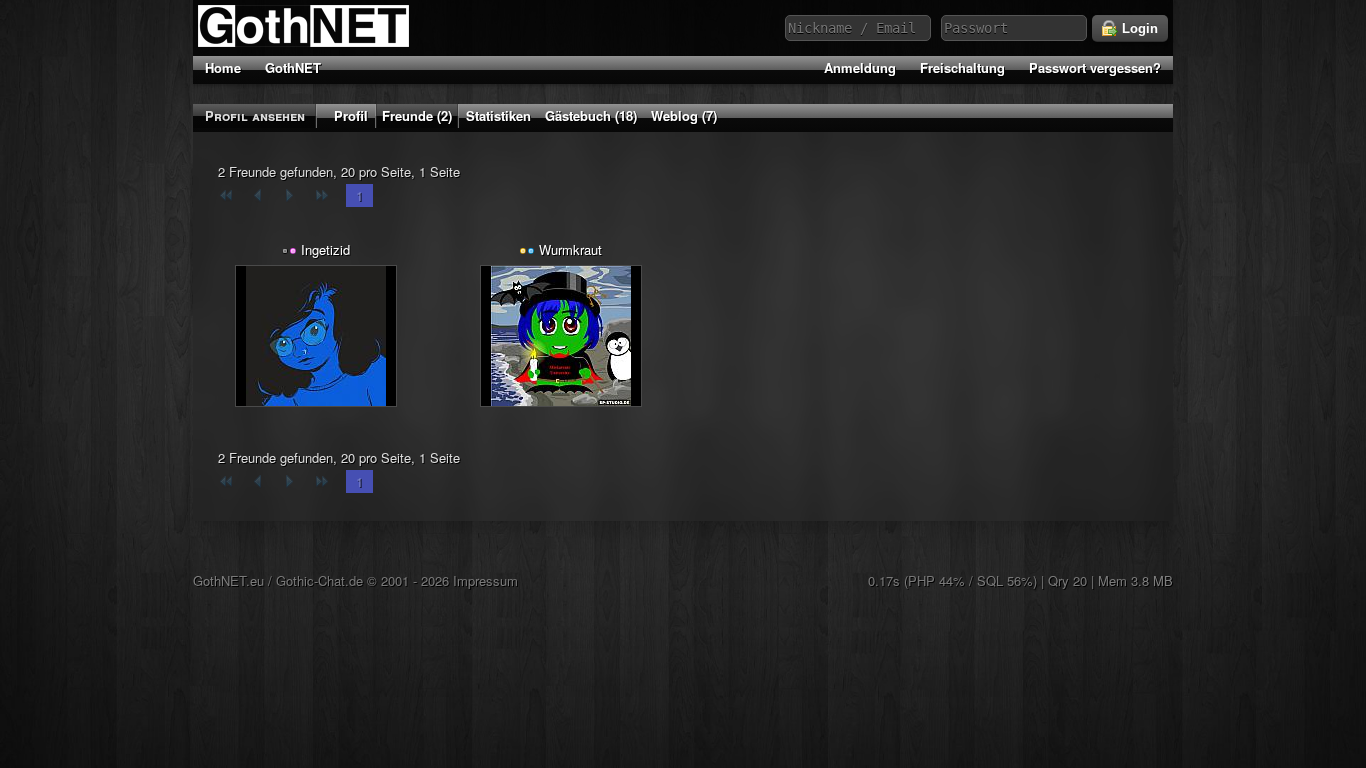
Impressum (485, 580)
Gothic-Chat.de (319, 580)
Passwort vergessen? (1095, 67)
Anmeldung (860, 67)
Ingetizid (325, 249)
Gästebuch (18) (591, 115)
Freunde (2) (417, 115)
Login (1138, 28)
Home (223, 67)
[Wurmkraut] (561, 336)
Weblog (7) (684, 115)
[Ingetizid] (316, 336)
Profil (351, 115)
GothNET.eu (228, 580)
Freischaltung (962, 67)
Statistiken (498, 115)
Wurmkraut (570, 249)
